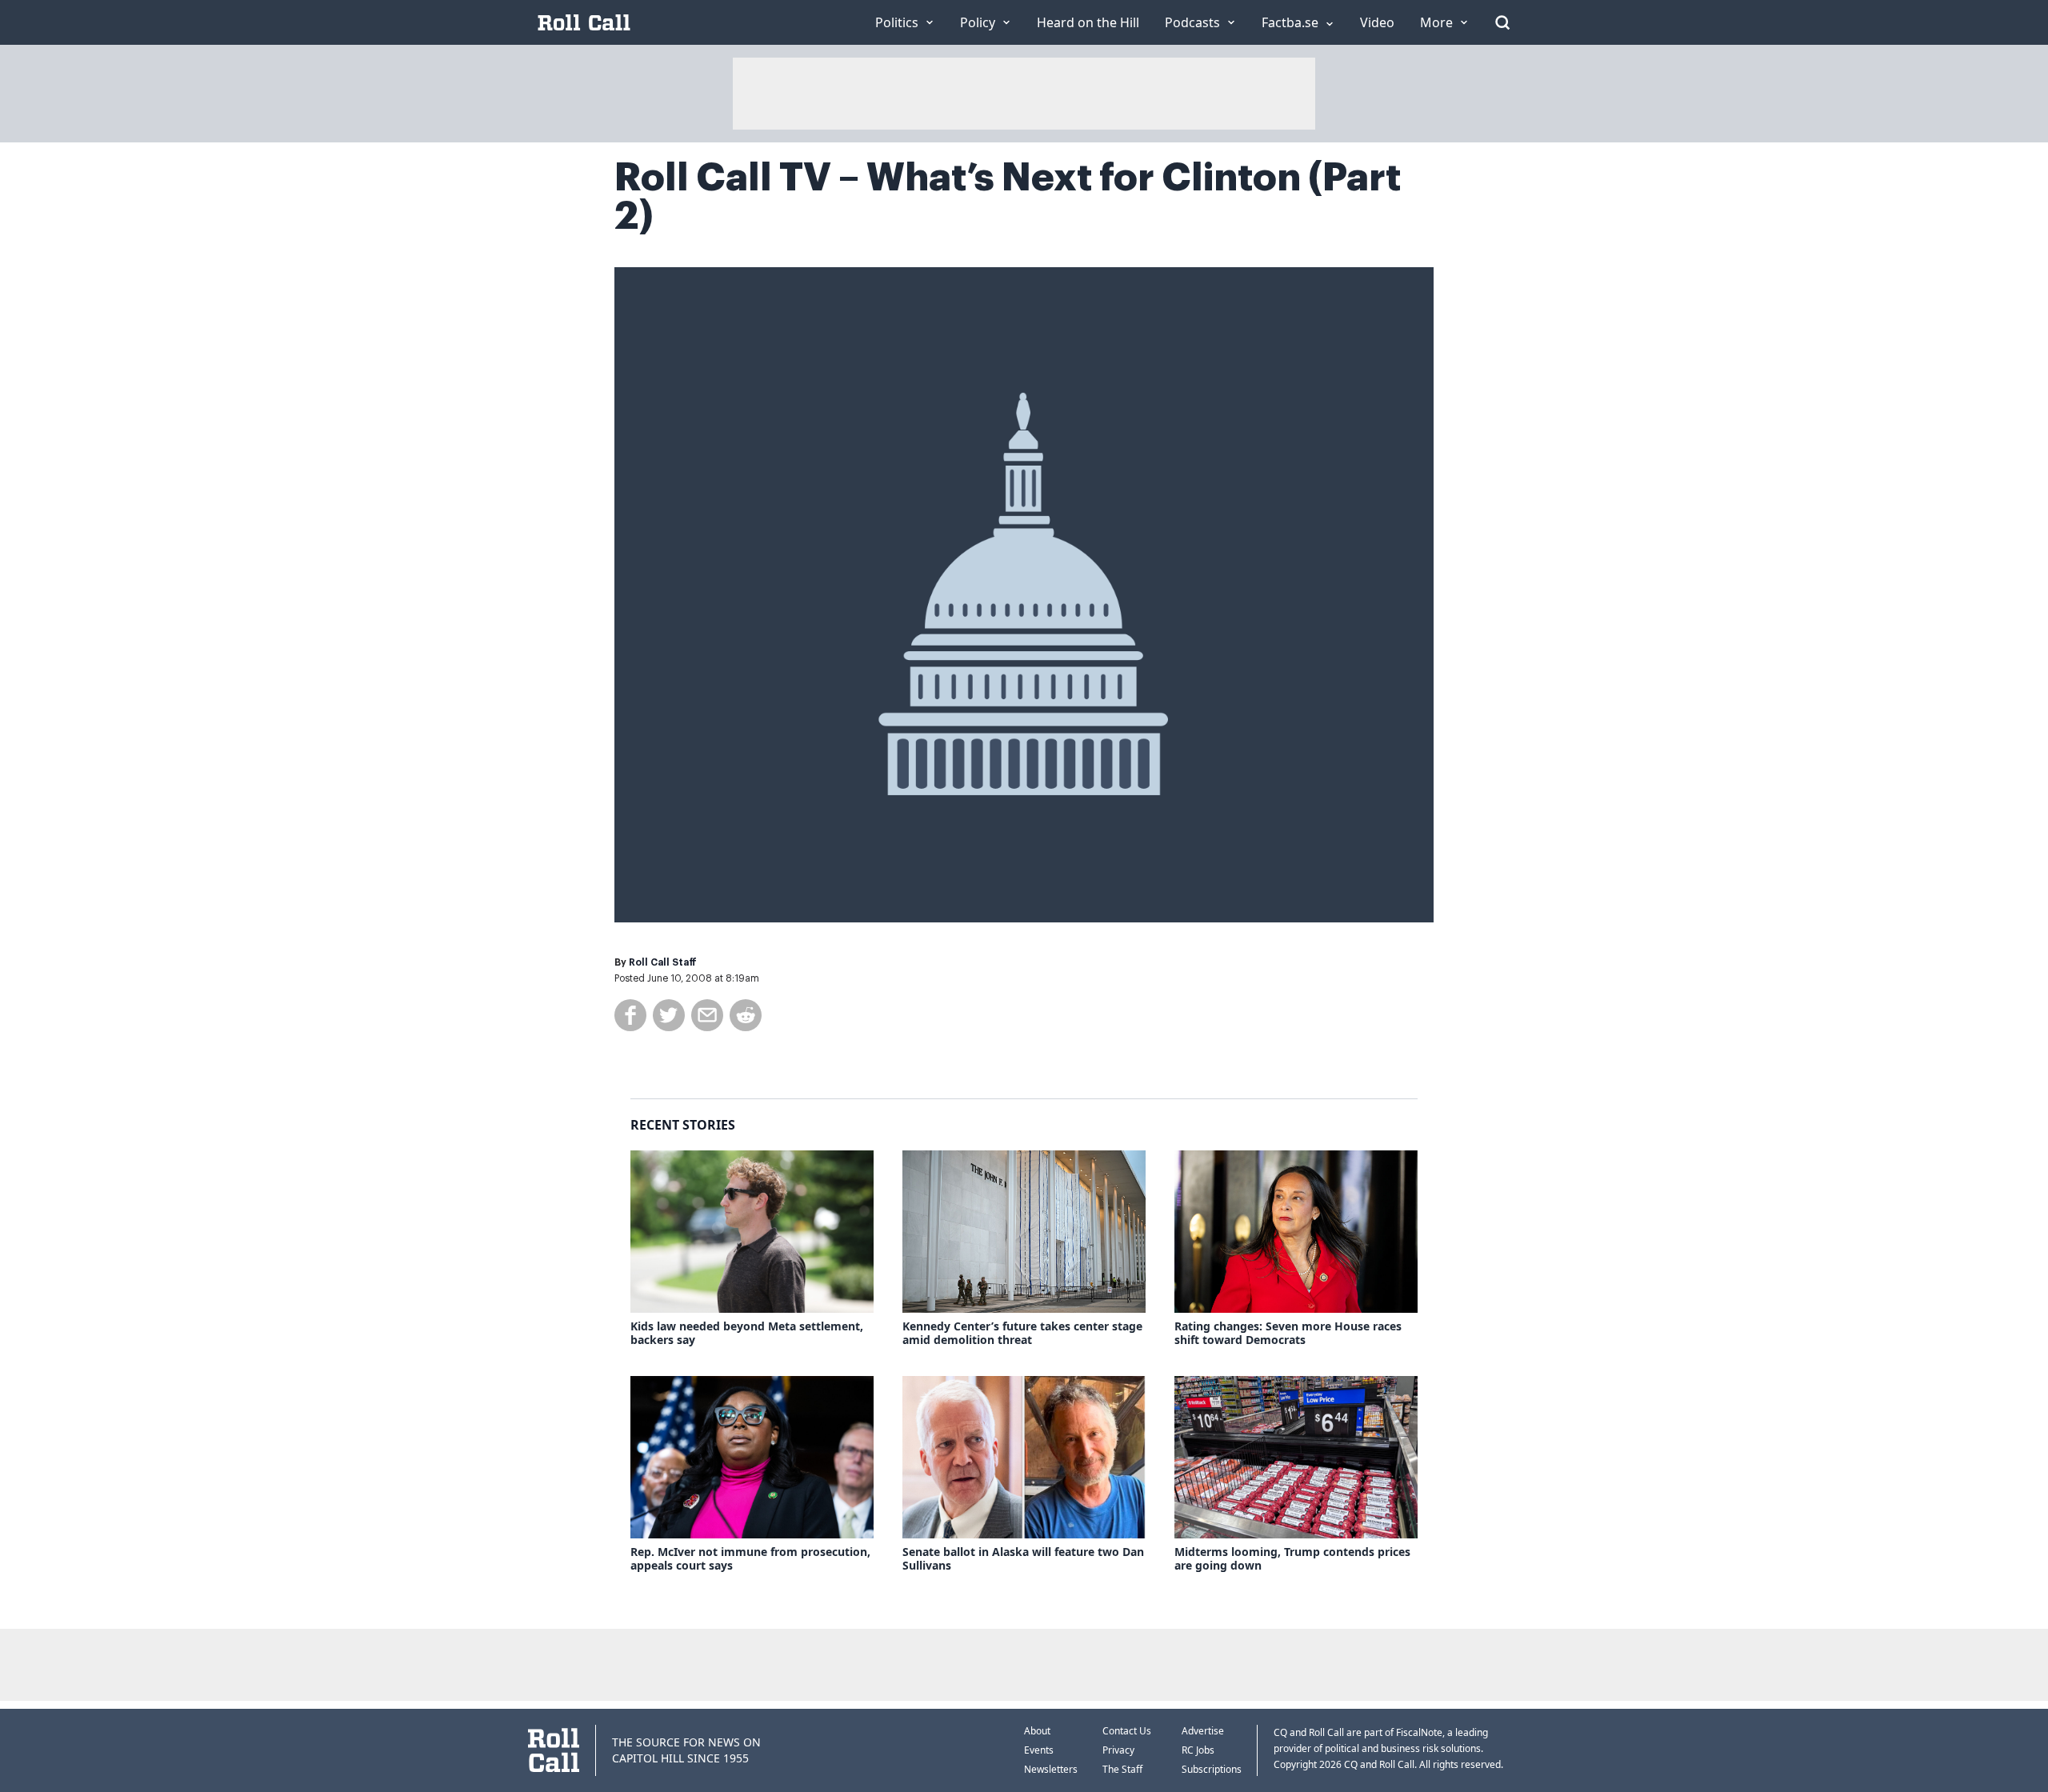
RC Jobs (1198, 1750)
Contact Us (1127, 1731)
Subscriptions (1212, 1769)
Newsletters (1051, 1769)
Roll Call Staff (663, 962)
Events (1039, 1750)
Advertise (1203, 1731)
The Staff (1122, 1769)
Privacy (1118, 1750)
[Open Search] (1502, 22)
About (1037, 1731)
